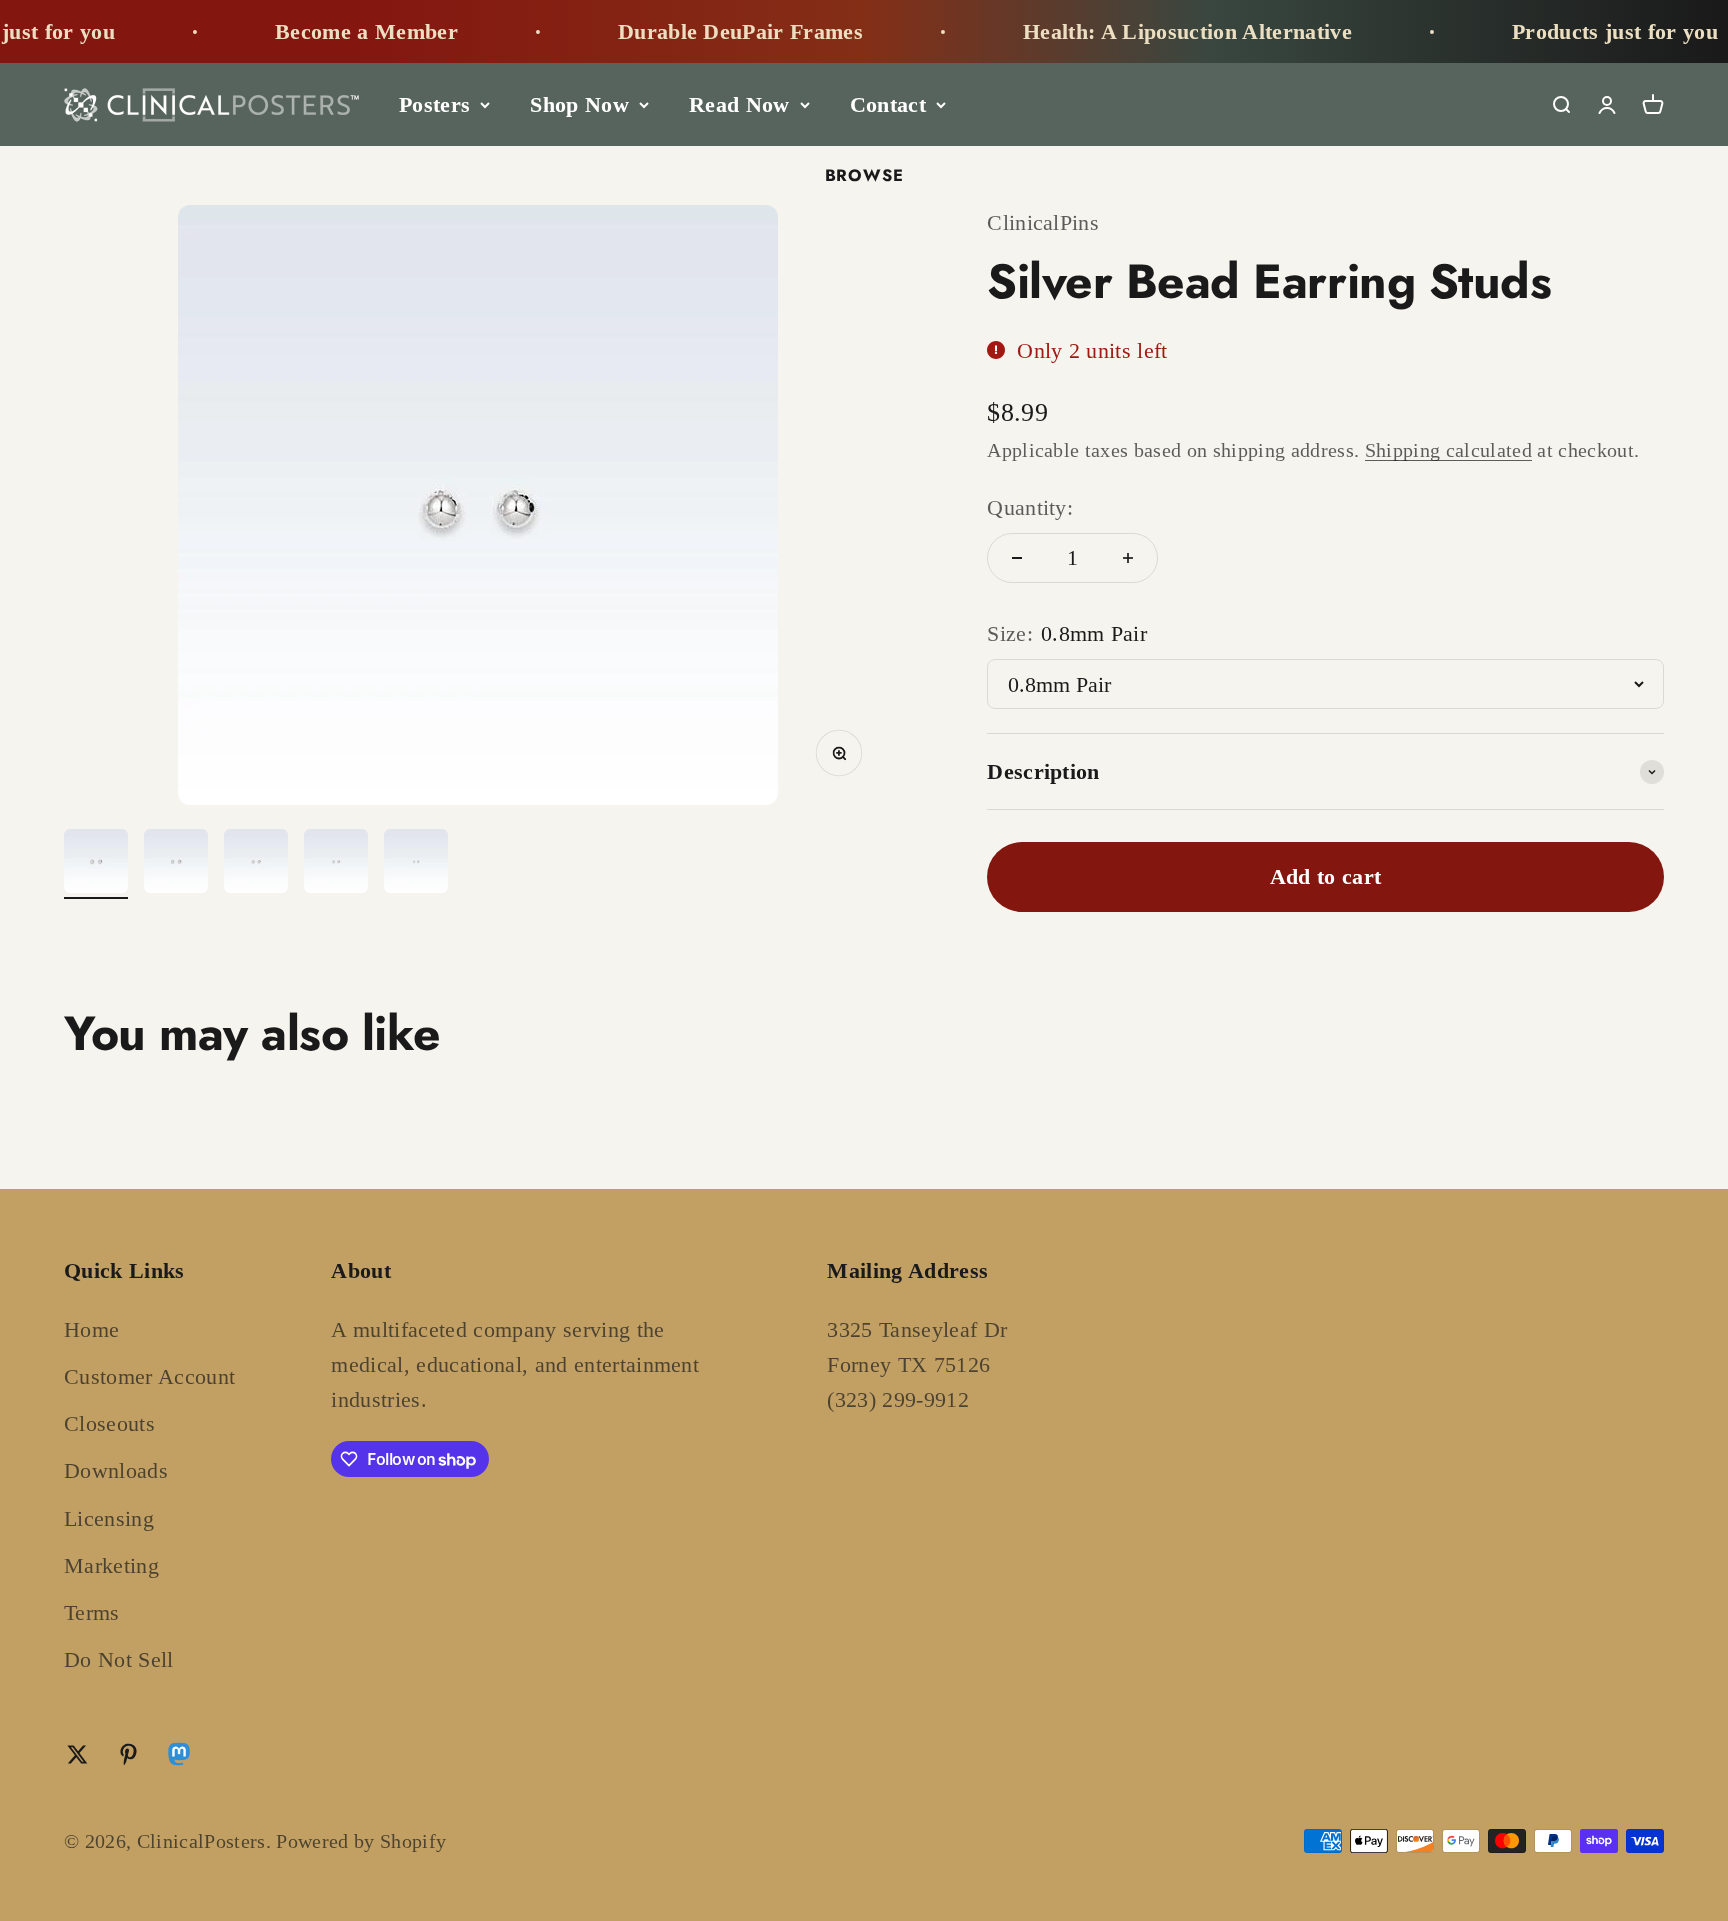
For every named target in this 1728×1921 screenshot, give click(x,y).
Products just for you (1577, 31)
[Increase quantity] (1128, 558)
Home (91, 1329)
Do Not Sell (119, 1659)
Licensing (109, 1518)
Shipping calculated (1448, 450)
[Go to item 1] (96, 864)
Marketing (111, 1565)
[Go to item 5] (416, 864)
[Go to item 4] (336, 864)
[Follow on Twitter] (77, 1754)
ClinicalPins (1043, 222)
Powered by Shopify (361, 1841)
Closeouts (109, 1423)
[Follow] (179, 1758)
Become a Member (328, 31)
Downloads (116, 1470)
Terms (92, 1612)
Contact (888, 104)
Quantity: (1030, 507)
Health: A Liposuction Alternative (1149, 31)
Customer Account (149, 1376)
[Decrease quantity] (1017, 558)
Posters (434, 104)
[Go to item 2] (176, 864)
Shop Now (579, 104)
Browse (864, 175)
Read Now (739, 104)
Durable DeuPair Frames (701, 31)
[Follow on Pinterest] (128, 1754)
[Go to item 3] (256, 864)
